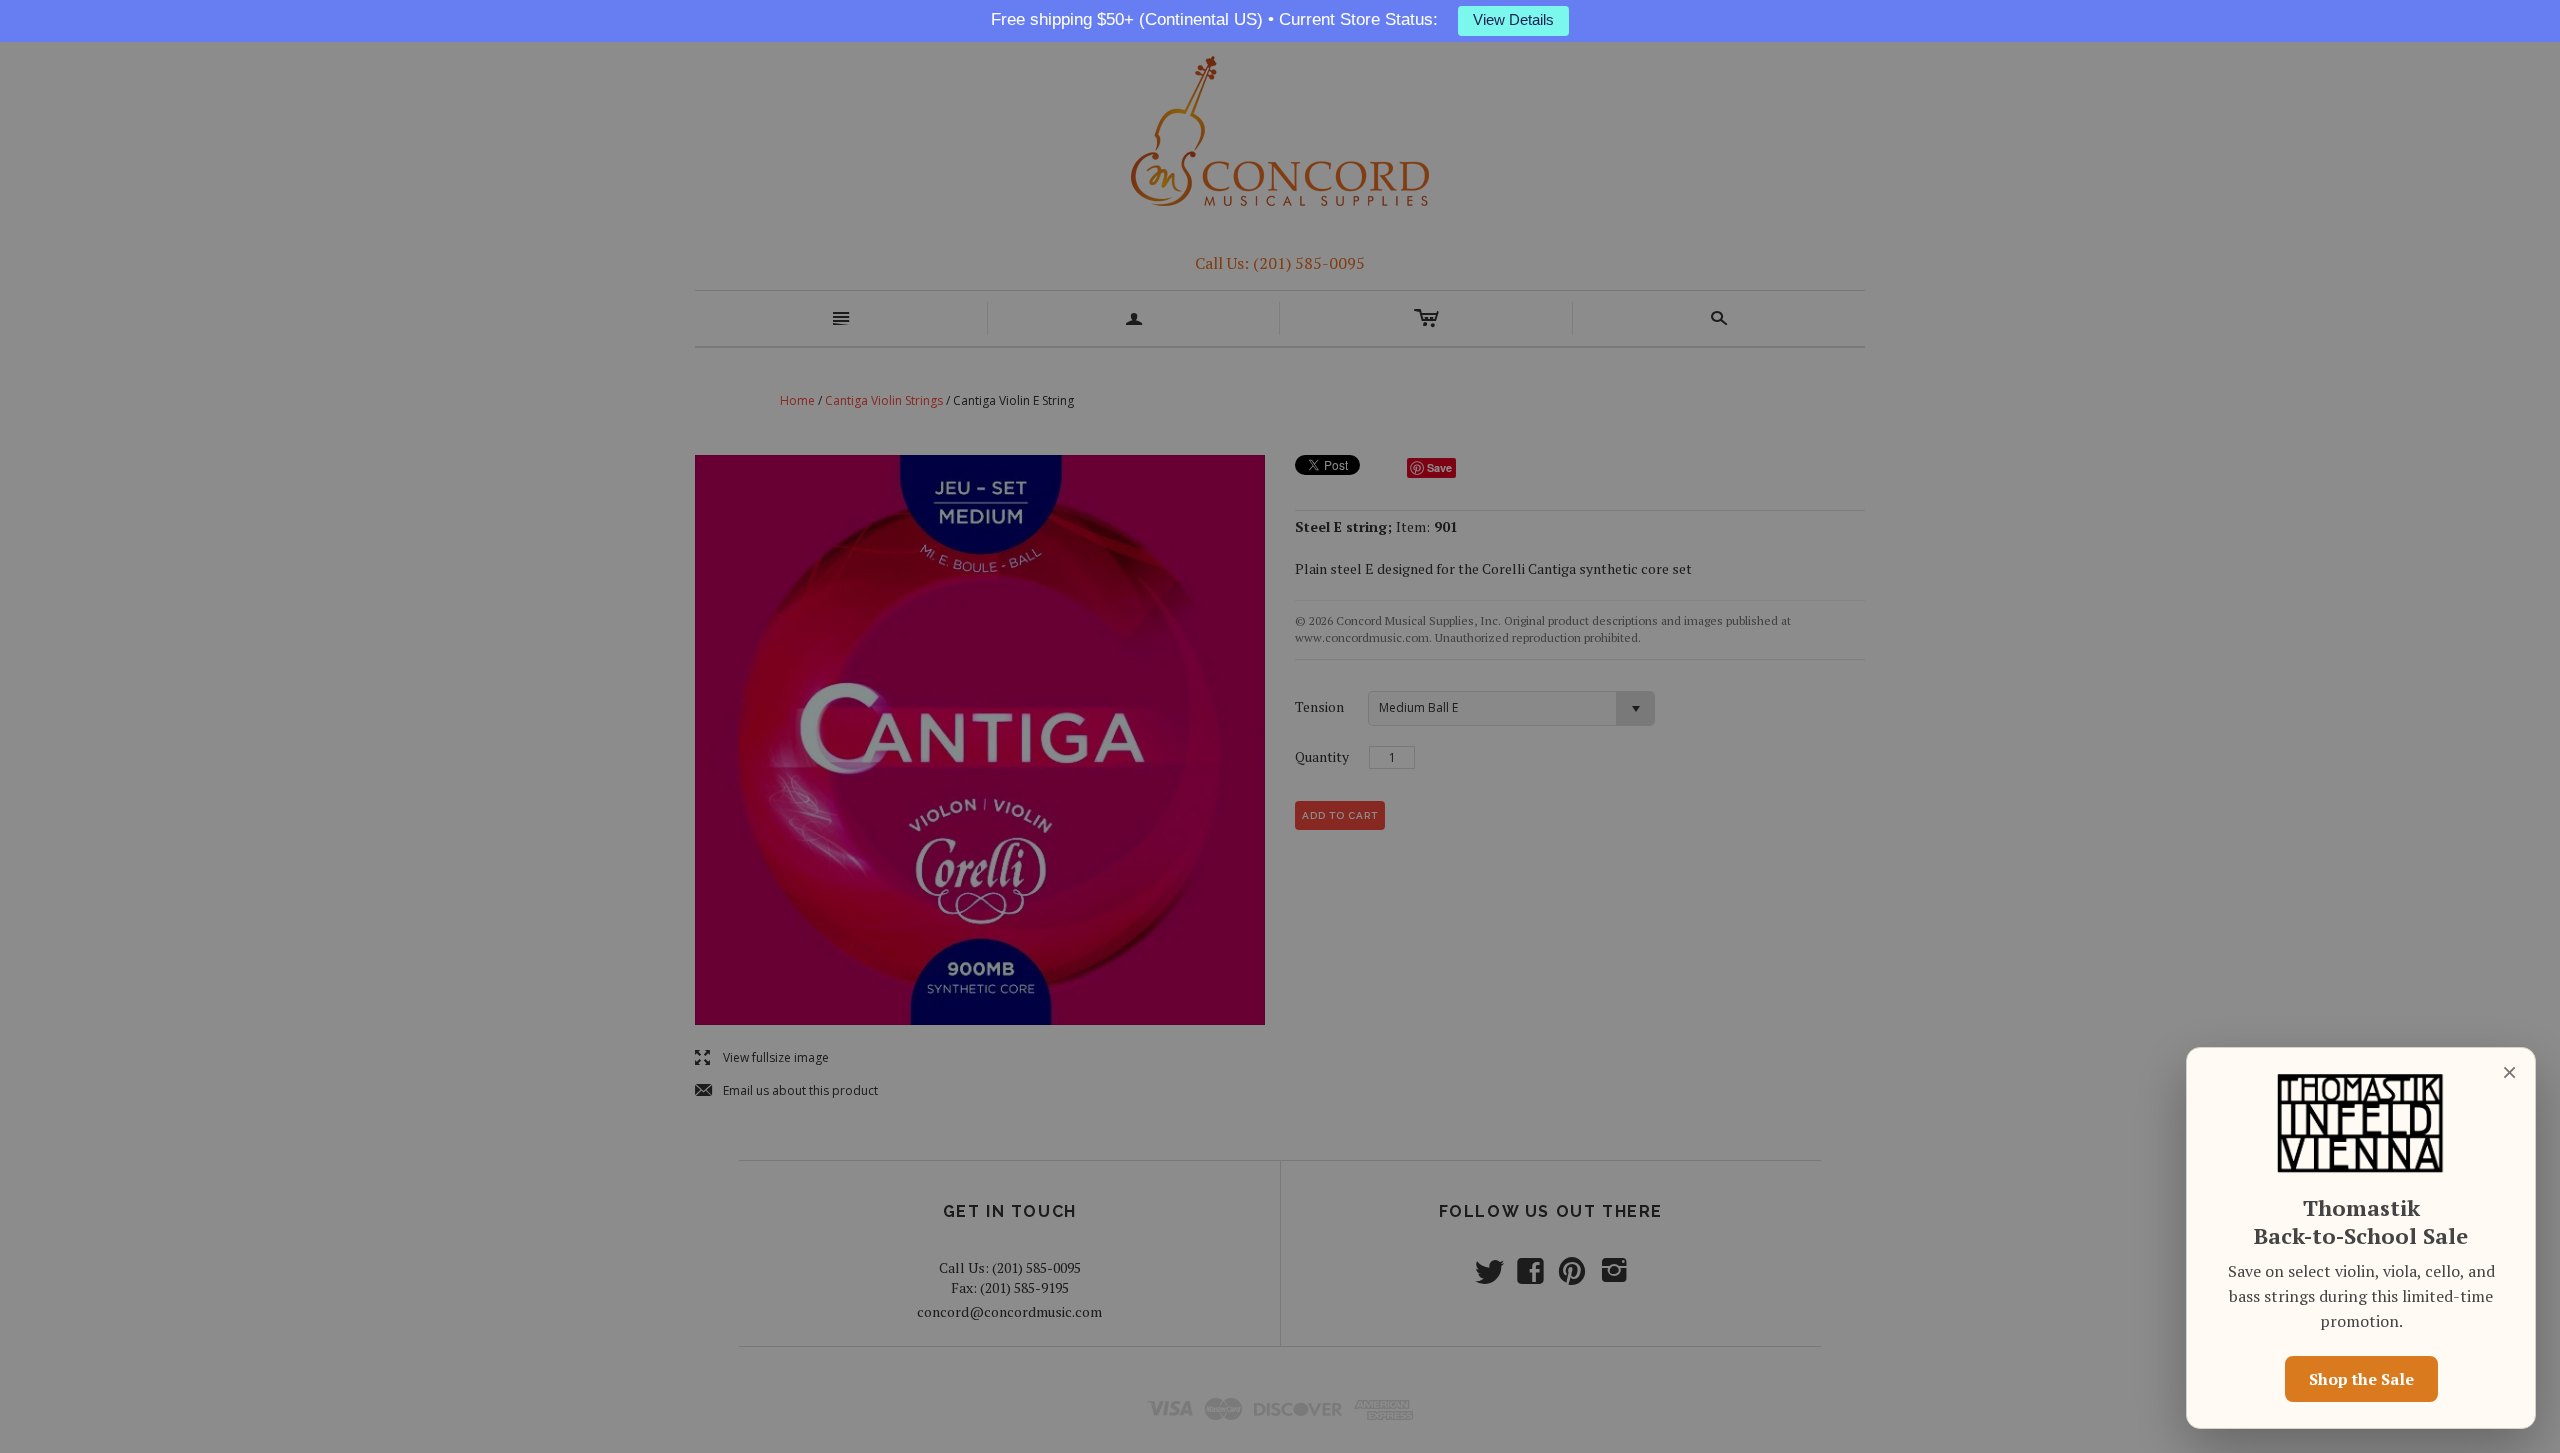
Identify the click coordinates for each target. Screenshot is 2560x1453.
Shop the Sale (2361, 1379)
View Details (1513, 20)
